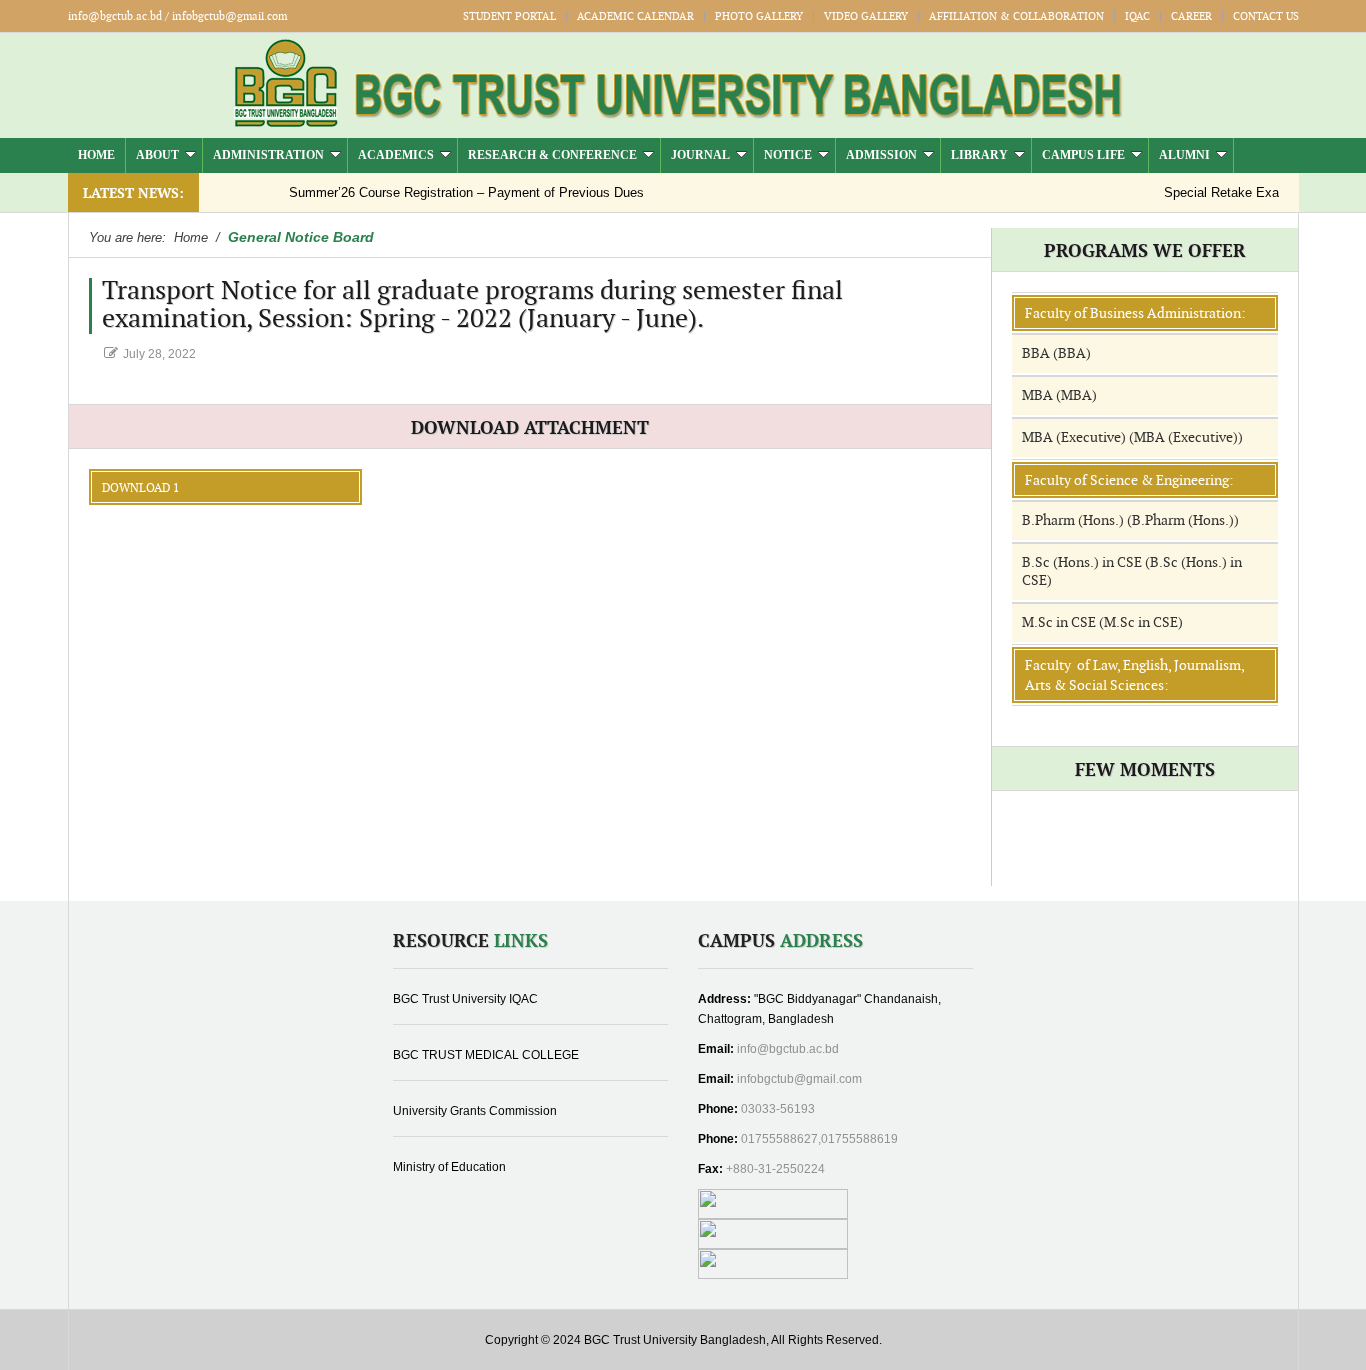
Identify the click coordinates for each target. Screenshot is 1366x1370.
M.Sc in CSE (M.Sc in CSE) (1102, 622)
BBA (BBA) (1056, 353)
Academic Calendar (635, 16)
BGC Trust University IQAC (465, 999)
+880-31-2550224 (775, 1169)
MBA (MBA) (1059, 395)
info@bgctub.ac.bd (788, 1049)
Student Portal (509, 16)
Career (1191, 16)
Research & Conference (552, 155)
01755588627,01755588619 (819, 1139)
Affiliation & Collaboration (1016, 16)
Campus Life (1083, 155)
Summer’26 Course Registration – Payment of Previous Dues (444, 192)
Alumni (1184, 155)
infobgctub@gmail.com (799, 1079)
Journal (700, 155)
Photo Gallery (759, 16)
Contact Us (1266, 16)
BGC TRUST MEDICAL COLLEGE (486, 1055)
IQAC (1137, 16)
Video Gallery (866, 16)
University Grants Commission (475, 1111)
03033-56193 (778, 1109)
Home (96, 155)
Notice (788, 155)
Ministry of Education (449, 1167)
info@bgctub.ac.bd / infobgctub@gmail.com (177, 16)
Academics (396, 155)
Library (979, 155)
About (157, 155)
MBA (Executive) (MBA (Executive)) (1132, 437)
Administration (268, 155)
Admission (881, 155)
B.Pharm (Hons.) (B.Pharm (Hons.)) (1130, 520)
